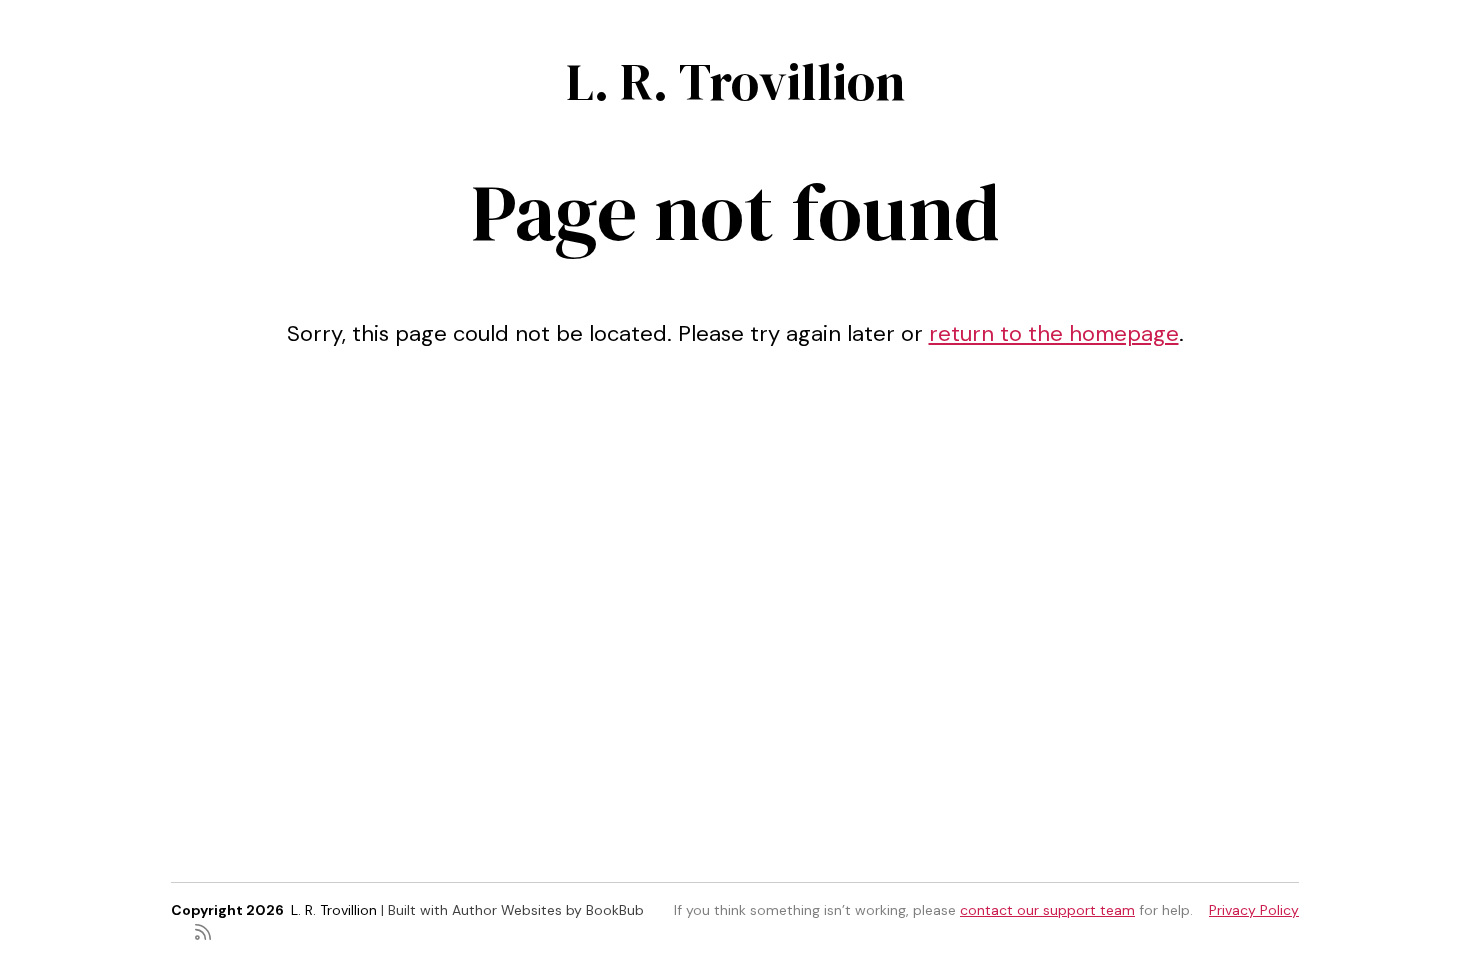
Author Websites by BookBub (548, 910)
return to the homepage (1054, 333)
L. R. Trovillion (735, 81)
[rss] (203, 930)
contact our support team (1047, 910)
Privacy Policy (1254, 910)
